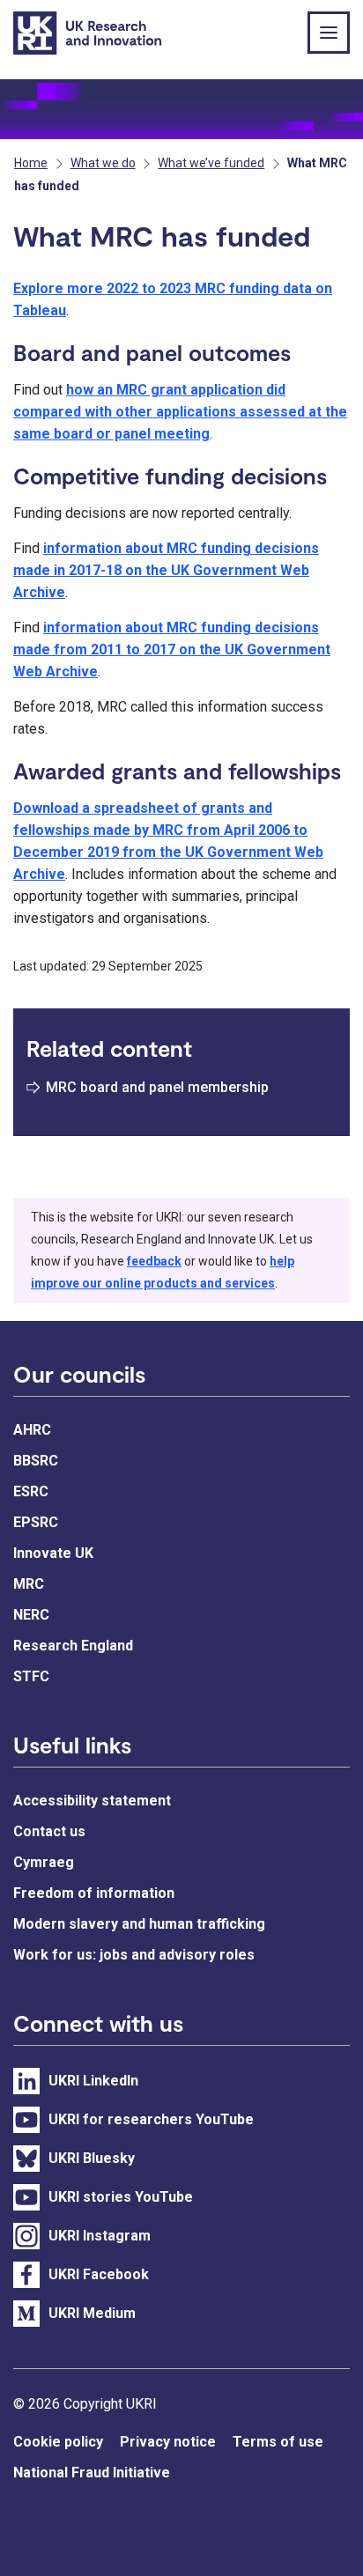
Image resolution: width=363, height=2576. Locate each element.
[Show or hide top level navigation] (329, 33)
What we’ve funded (211, 163)
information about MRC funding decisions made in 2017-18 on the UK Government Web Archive (166, 570)
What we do (103, 163)
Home (31, 163)
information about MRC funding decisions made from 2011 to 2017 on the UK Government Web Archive (172, 650)
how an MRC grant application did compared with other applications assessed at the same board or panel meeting (180, 412)
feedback (154, 1261)
